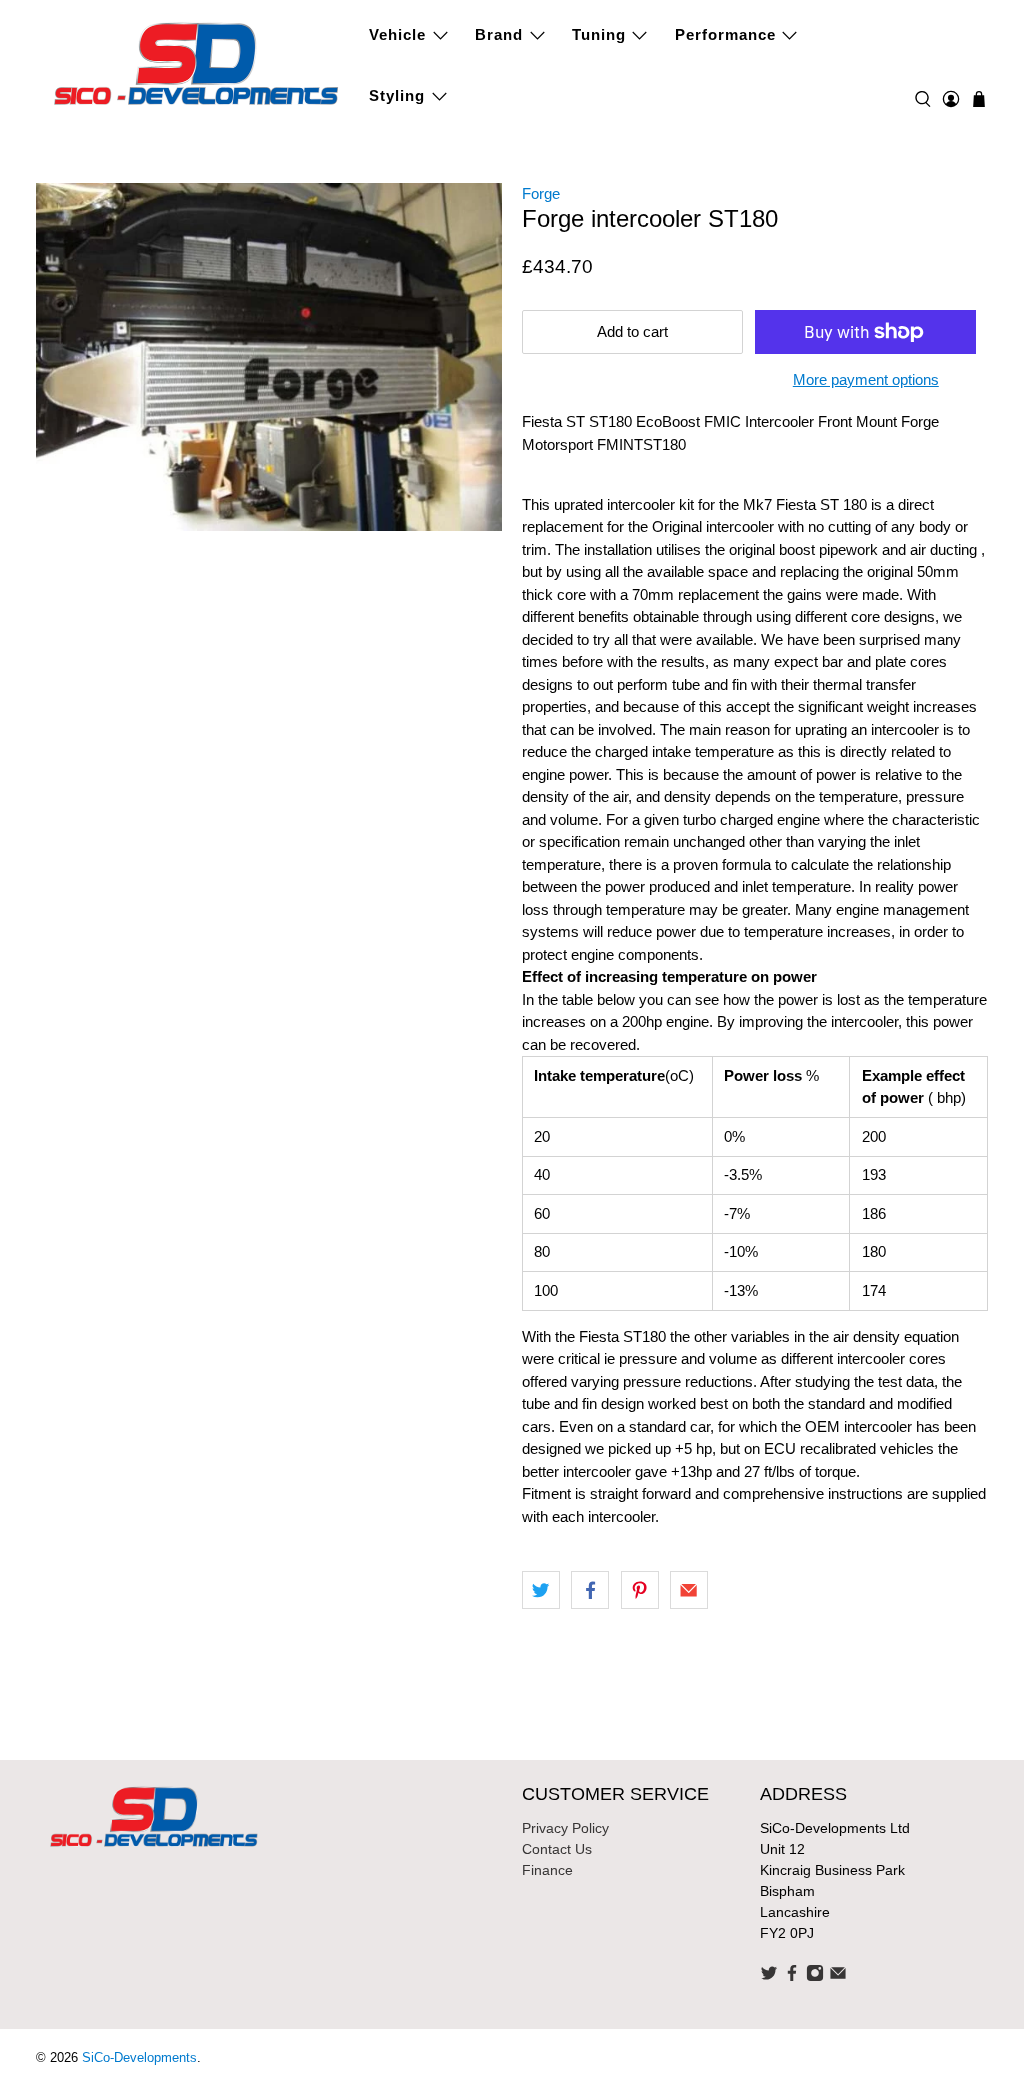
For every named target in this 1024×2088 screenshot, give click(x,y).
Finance (547, 1870)
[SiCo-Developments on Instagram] (815, 1977)
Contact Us (557, 1849)
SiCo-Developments (139, 2058)
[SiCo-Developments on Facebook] (792, 1977)
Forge (541, 193)
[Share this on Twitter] (541, 1590)
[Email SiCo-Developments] (838, 1977)
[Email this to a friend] (689, 1590)
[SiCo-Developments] (197, 61)
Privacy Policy (565, 1828)
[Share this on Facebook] (590, 1590)
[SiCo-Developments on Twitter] (769, 1977)
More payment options (866, 379)
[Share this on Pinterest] (640, 1590)
